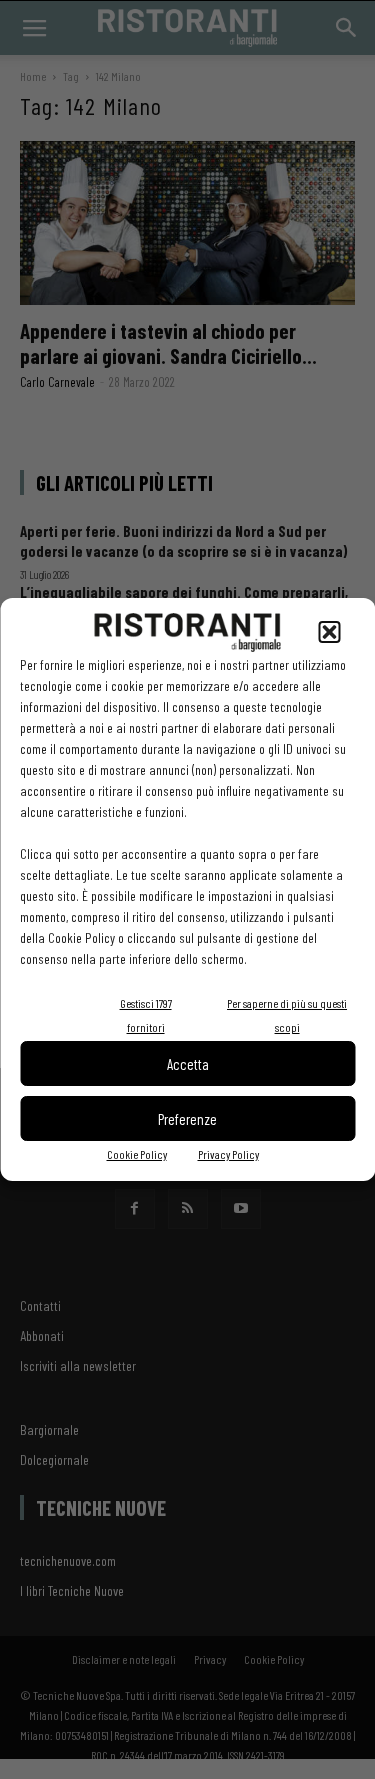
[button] (329, 632)
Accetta (188, 1064)
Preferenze (187, 1119)
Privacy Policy (228, 1154)
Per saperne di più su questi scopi (287, 1015)
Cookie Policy (137, 1154)
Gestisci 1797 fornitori (146, 1015)
